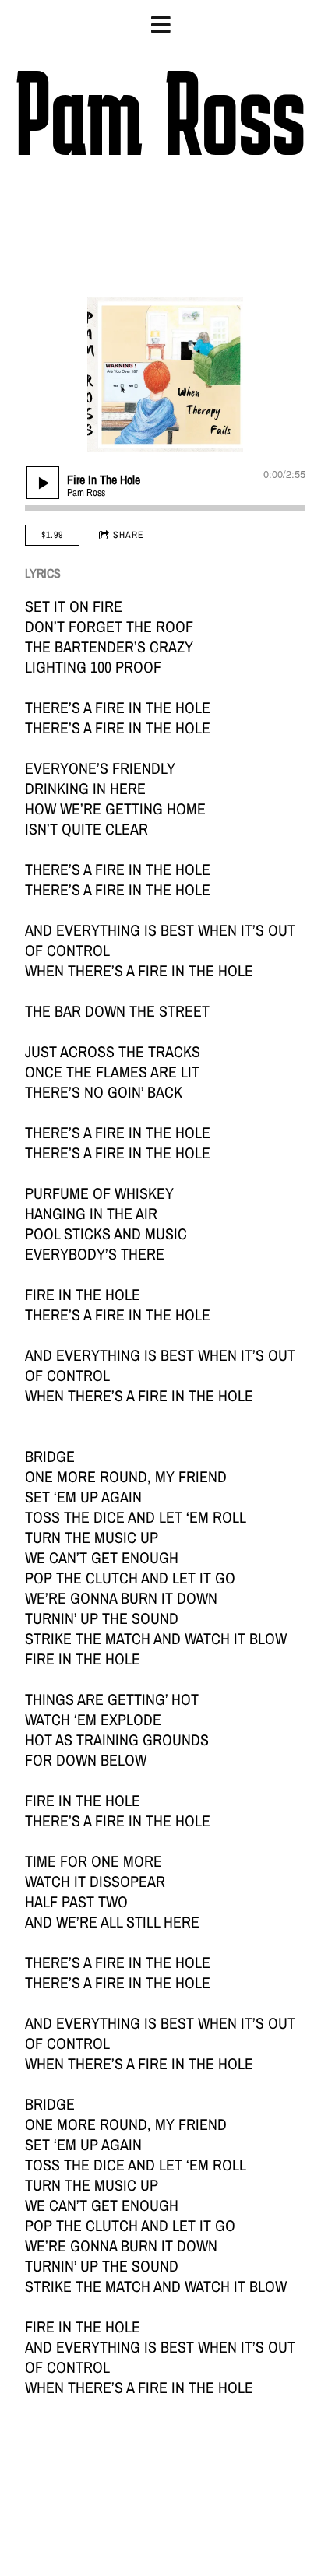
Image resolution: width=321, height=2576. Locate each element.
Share (129, 535)
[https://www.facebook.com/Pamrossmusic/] (92, 227)
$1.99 (52, 535)
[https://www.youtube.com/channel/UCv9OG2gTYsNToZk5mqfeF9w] (183, 227)
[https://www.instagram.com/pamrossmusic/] (229, 227)
